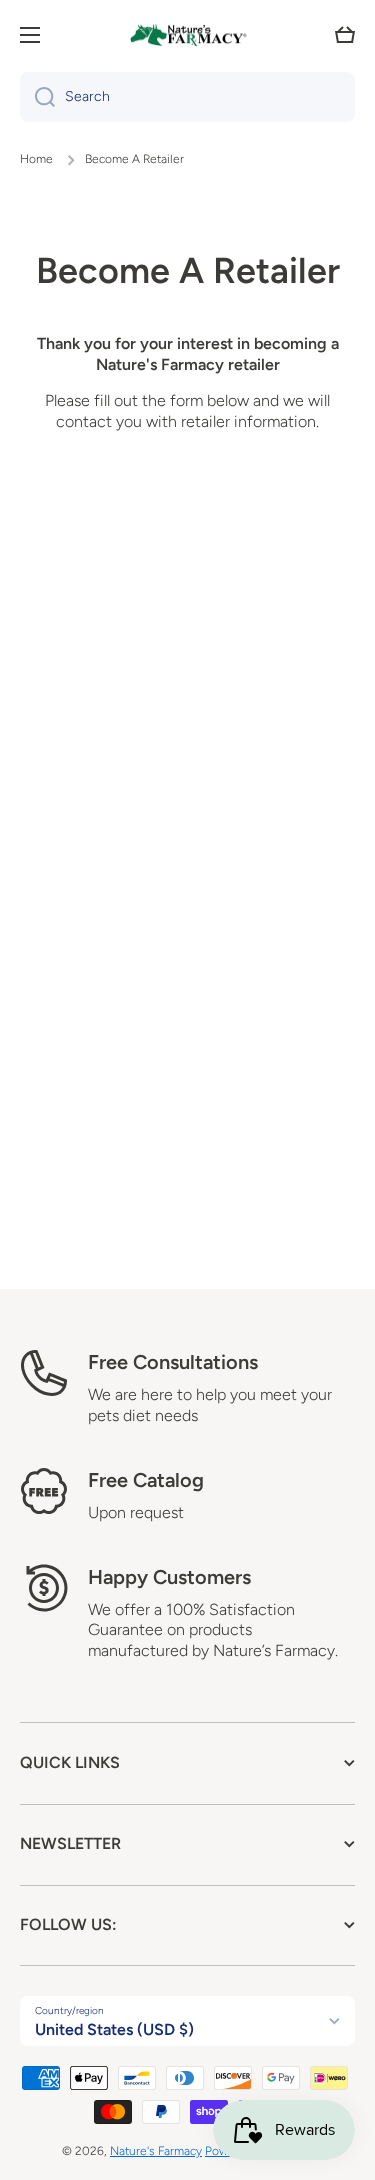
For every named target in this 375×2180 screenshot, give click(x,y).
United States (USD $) (114, 2029)
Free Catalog (146, 1480)
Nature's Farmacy (156, 2151)
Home (36, 159)
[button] (345, 35)
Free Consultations (173, 1362)
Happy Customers (169, 1577)
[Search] (37, 97)
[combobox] (187, 97)
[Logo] (188, 35)
